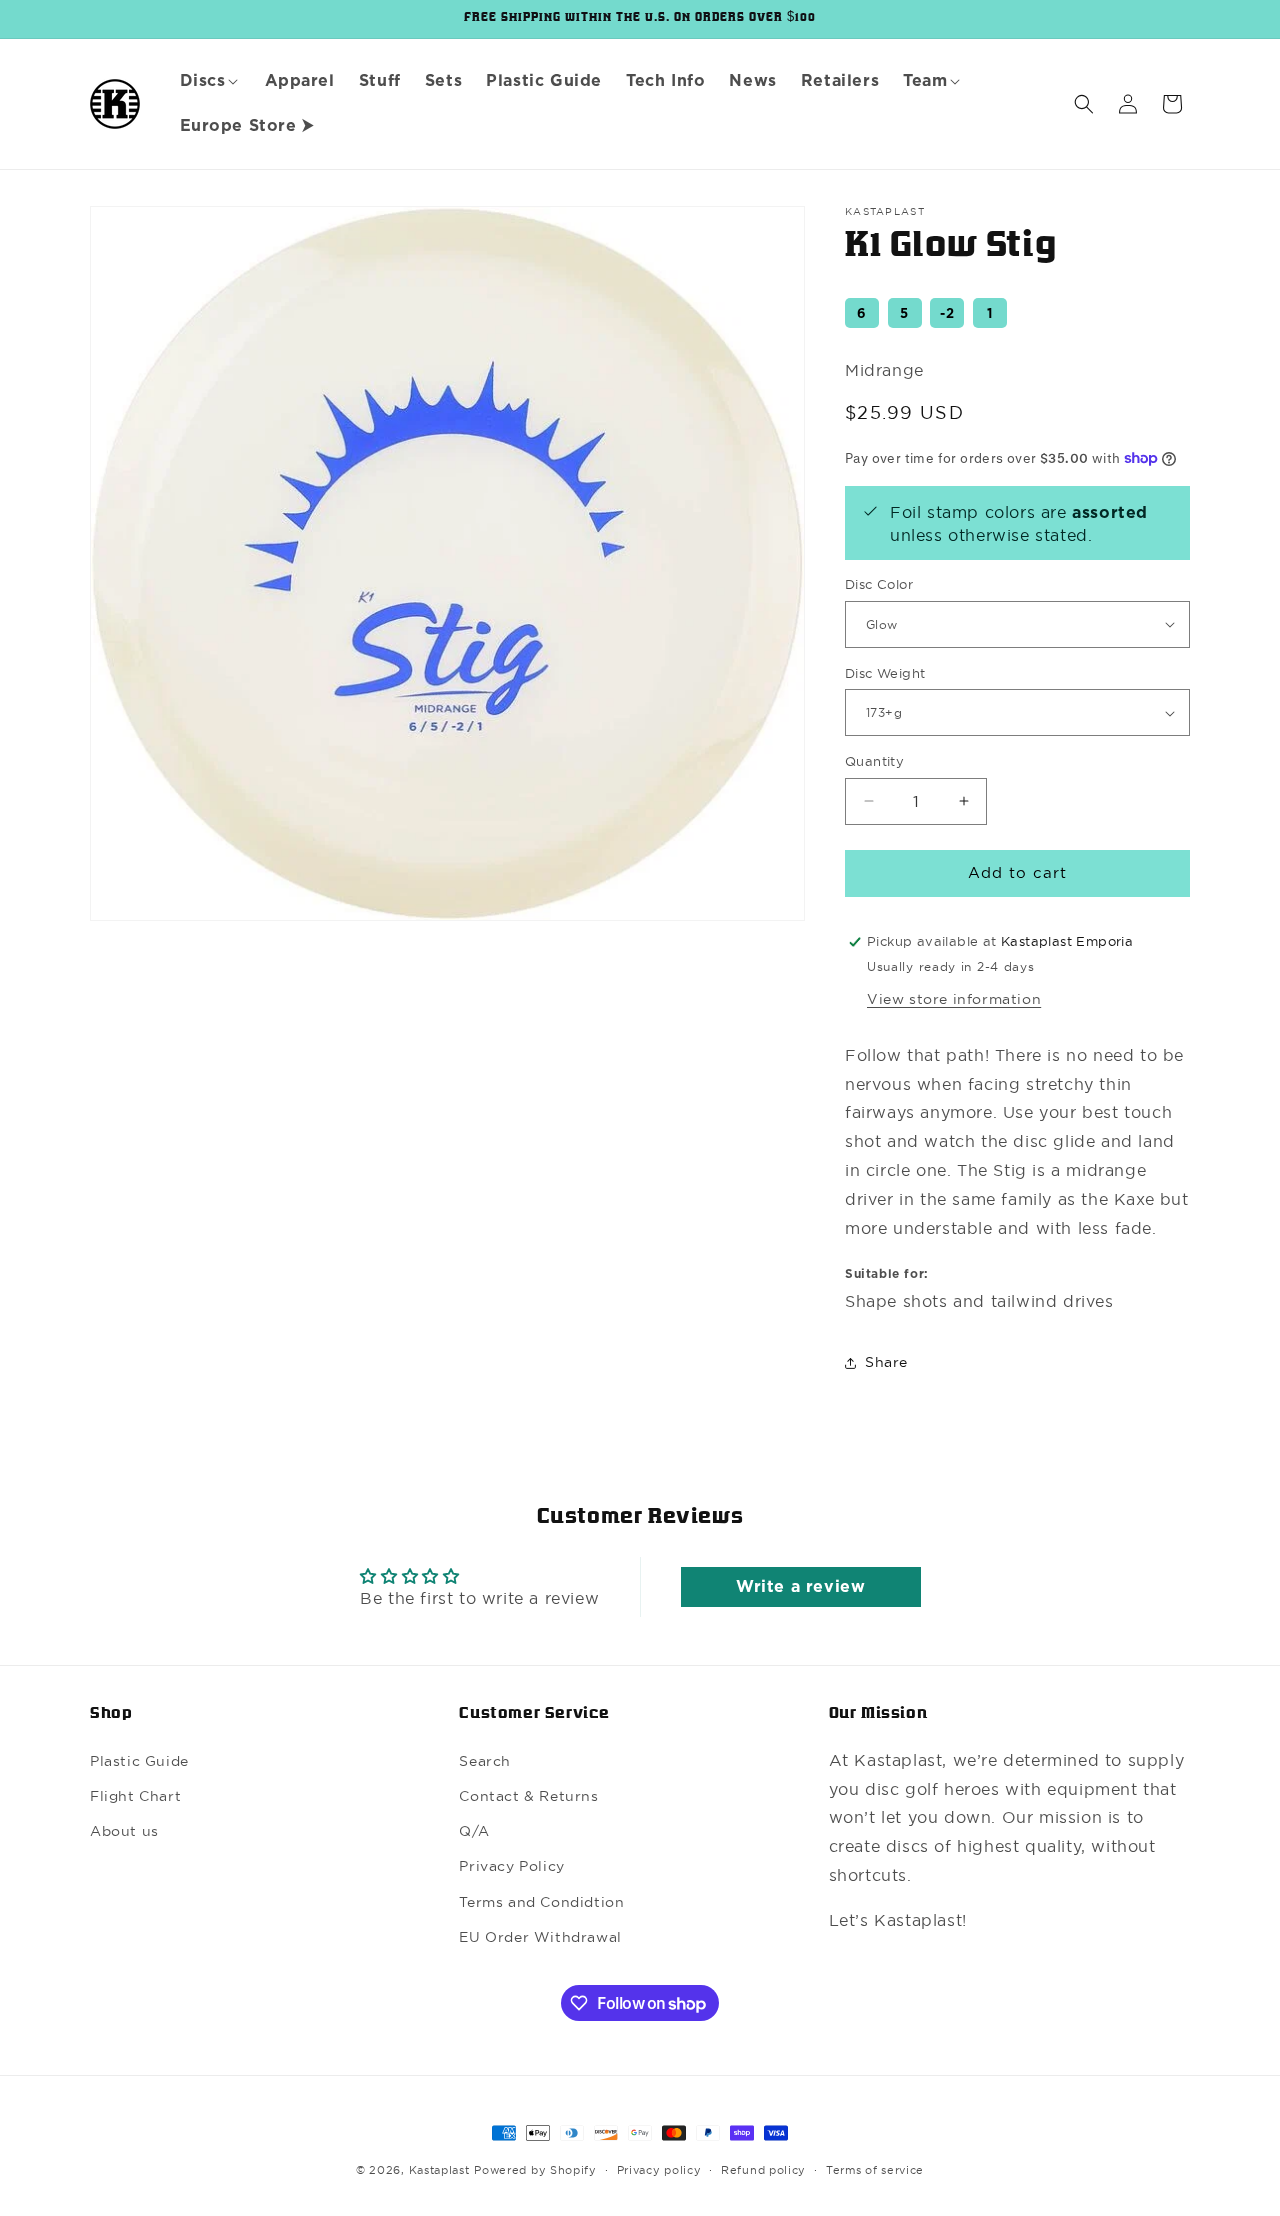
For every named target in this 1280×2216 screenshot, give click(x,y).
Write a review (800, 1587)
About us (124, 1831)
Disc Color (879, 584)
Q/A (474, 1831)
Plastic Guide (139, 1761)
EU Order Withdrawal (540, 1937)
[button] (210, 81)
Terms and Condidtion (541, 1902)
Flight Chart (135, 1796)
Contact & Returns (528, 1796)
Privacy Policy (511, 1866)
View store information (954, 999)
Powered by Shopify (535, 2170)
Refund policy (763, 2170)
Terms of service (875, 2170)
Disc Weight (885, 673)
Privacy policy (659, 2170)
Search (485, 1761)
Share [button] (886, 1362)
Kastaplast (439, 2170)
